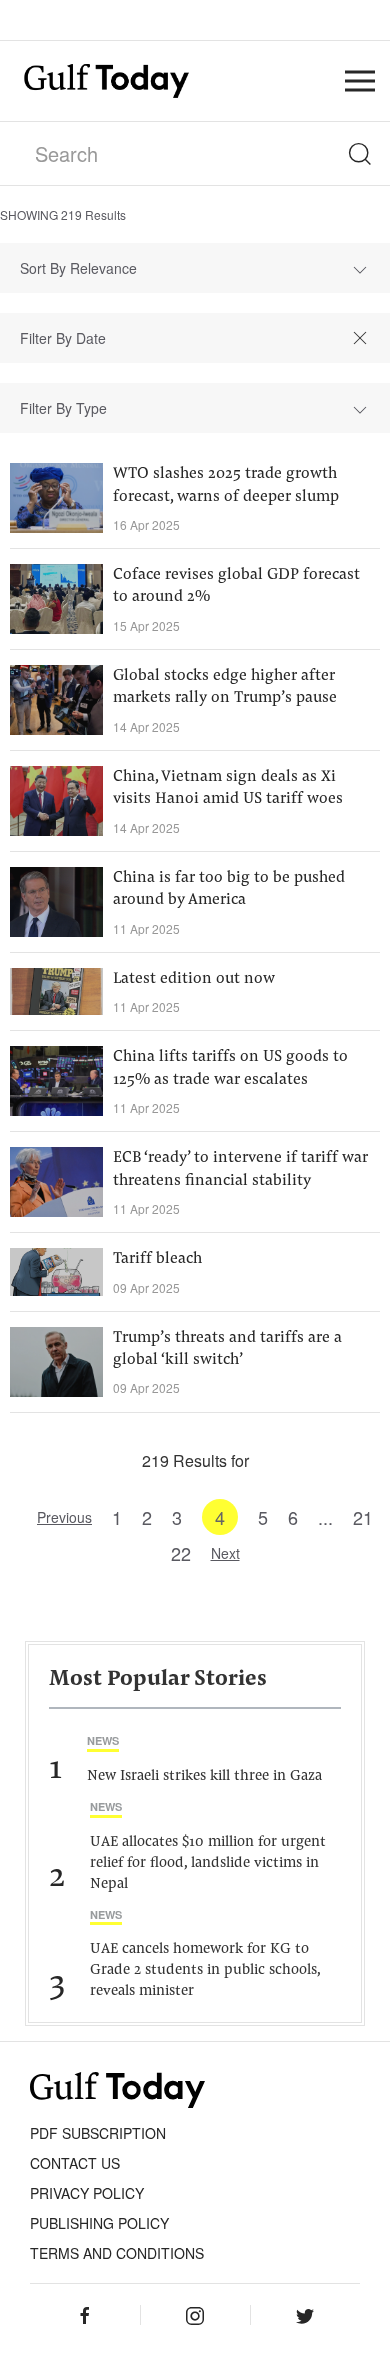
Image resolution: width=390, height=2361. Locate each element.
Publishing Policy (99, 2223)
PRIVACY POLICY (87, 2193)
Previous (64, 1517)
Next (225, 1553)
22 (181, 1553)
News (103, 1740)
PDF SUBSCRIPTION (98, 2133)
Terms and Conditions (117, 2253)
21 (363, 1517)
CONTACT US (75, 2163)
